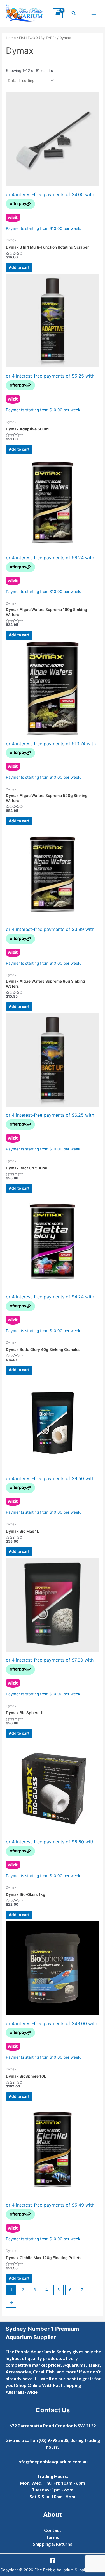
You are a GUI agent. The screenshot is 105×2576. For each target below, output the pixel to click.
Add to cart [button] (19, 267)
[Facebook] (53, 2561)
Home (11, 38)
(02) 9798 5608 (53, 2440)
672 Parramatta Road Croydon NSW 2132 (53, 2426)
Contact (53, 2530)
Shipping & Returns (53, 2544)
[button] (74, 13)
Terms (53, 2537)
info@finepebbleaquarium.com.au (53, 2462)
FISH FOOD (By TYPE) (38, 38)
